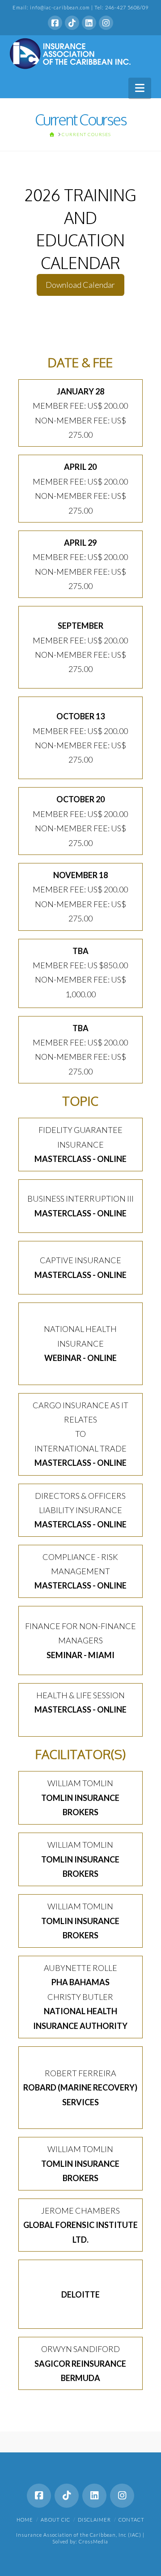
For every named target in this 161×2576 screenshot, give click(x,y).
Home (25, 2520)
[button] (140, 88)
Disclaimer (94, 2520)
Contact (131, 2520)
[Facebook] (55, 23)
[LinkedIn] (89, 23)
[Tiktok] (72, 23)
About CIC (55, 2520)
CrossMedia (93, 2541)
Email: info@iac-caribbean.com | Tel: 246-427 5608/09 (80, 7)
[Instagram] (106, 23)
